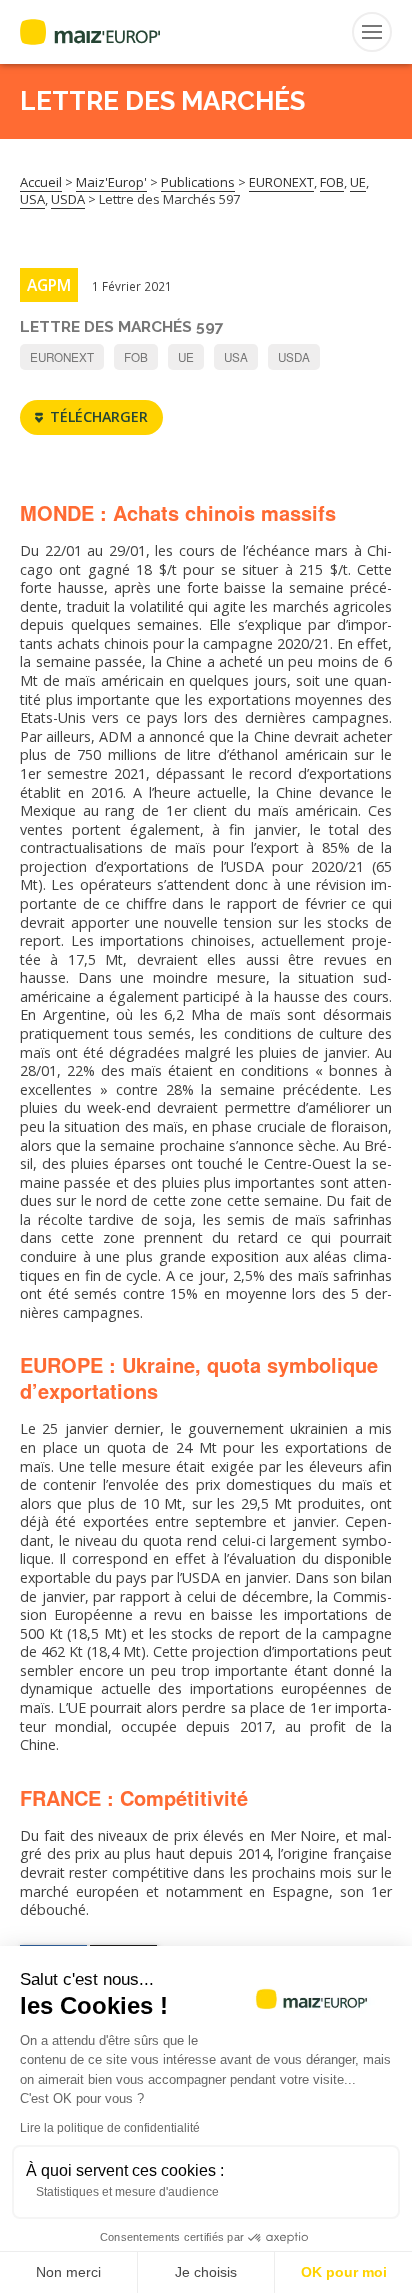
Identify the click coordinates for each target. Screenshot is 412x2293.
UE (186, 357)
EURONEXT (62, 357)
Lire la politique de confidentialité (110, 2128)
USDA (294, 357)
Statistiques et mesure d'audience (127, 2192)
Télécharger (99, 416)
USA (236, 357)
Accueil (41, 182)
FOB (136, 357)
